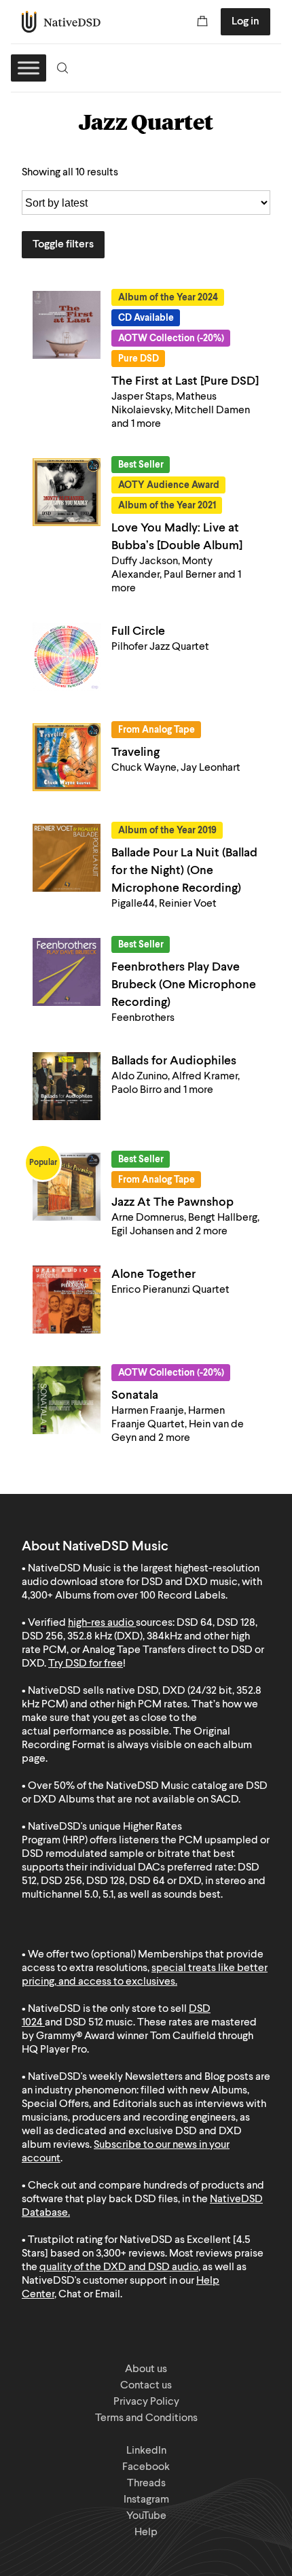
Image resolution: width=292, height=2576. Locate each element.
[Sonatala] (67, 1400)
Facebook (146, 2467)
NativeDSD (61, 22)
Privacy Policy (146, 2402)
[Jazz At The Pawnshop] (67, 1187)
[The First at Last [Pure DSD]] (67, 325)
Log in (245, 22)
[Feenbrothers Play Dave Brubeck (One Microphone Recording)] (67, 972)
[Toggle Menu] (29, 68)
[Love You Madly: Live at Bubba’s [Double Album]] (67, 492)
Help (146, 2533)
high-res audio (101, 1623)
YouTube (146, 2516)
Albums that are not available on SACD (148, 1800)
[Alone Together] (67, 1300)
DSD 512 (84, 2023)
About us (146, 2369)
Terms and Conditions (146, 2418)
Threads (146, 2484)
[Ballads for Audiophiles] (67, 1086)
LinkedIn (146, 2451)
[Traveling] (67, 757)
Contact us (146, 2386)
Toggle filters (63, 245)
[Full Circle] (67, 657)
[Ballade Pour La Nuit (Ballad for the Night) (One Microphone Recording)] (67, 858)
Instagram (146, 2500)
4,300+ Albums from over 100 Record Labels (124, 1596)
